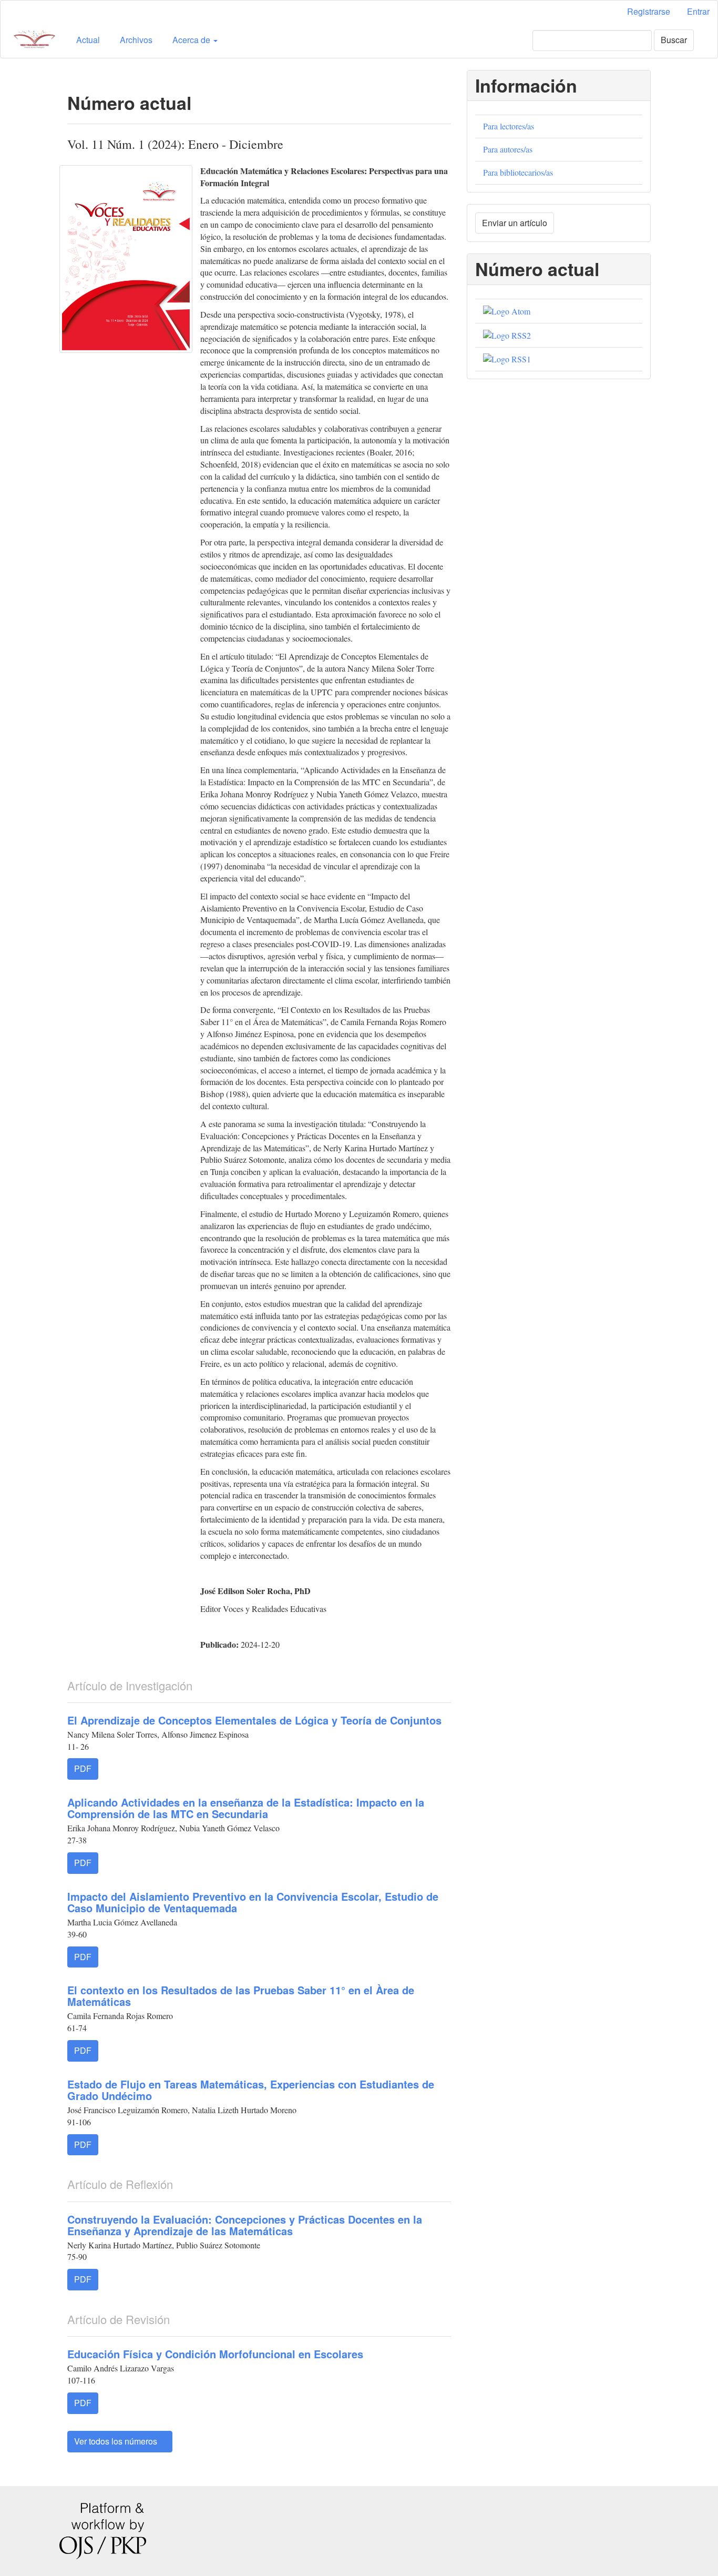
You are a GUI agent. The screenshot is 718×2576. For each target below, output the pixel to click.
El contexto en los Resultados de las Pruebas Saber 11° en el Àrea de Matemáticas (241, 1996)
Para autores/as (508, 149)
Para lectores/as (509, 126)
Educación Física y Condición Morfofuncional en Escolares (215, 2354)
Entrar (698, 11)
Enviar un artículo (515, 223)
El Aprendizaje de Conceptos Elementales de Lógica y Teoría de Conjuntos (254, 1720)
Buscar (674, 40)
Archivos (136, 40)
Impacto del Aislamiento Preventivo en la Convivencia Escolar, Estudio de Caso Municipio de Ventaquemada (253, 1902)
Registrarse (649, 11)
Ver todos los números (117, 2441)
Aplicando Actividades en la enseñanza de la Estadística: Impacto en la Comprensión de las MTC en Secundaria (246, 1808)
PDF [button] (83, 1768)
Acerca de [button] (192, 40)
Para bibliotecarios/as (518, 172)
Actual (88, 40)
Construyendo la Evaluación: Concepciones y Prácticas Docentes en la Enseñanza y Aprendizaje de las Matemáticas (245, 2225)
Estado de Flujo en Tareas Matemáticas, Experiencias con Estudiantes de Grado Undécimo (251, 2090)
